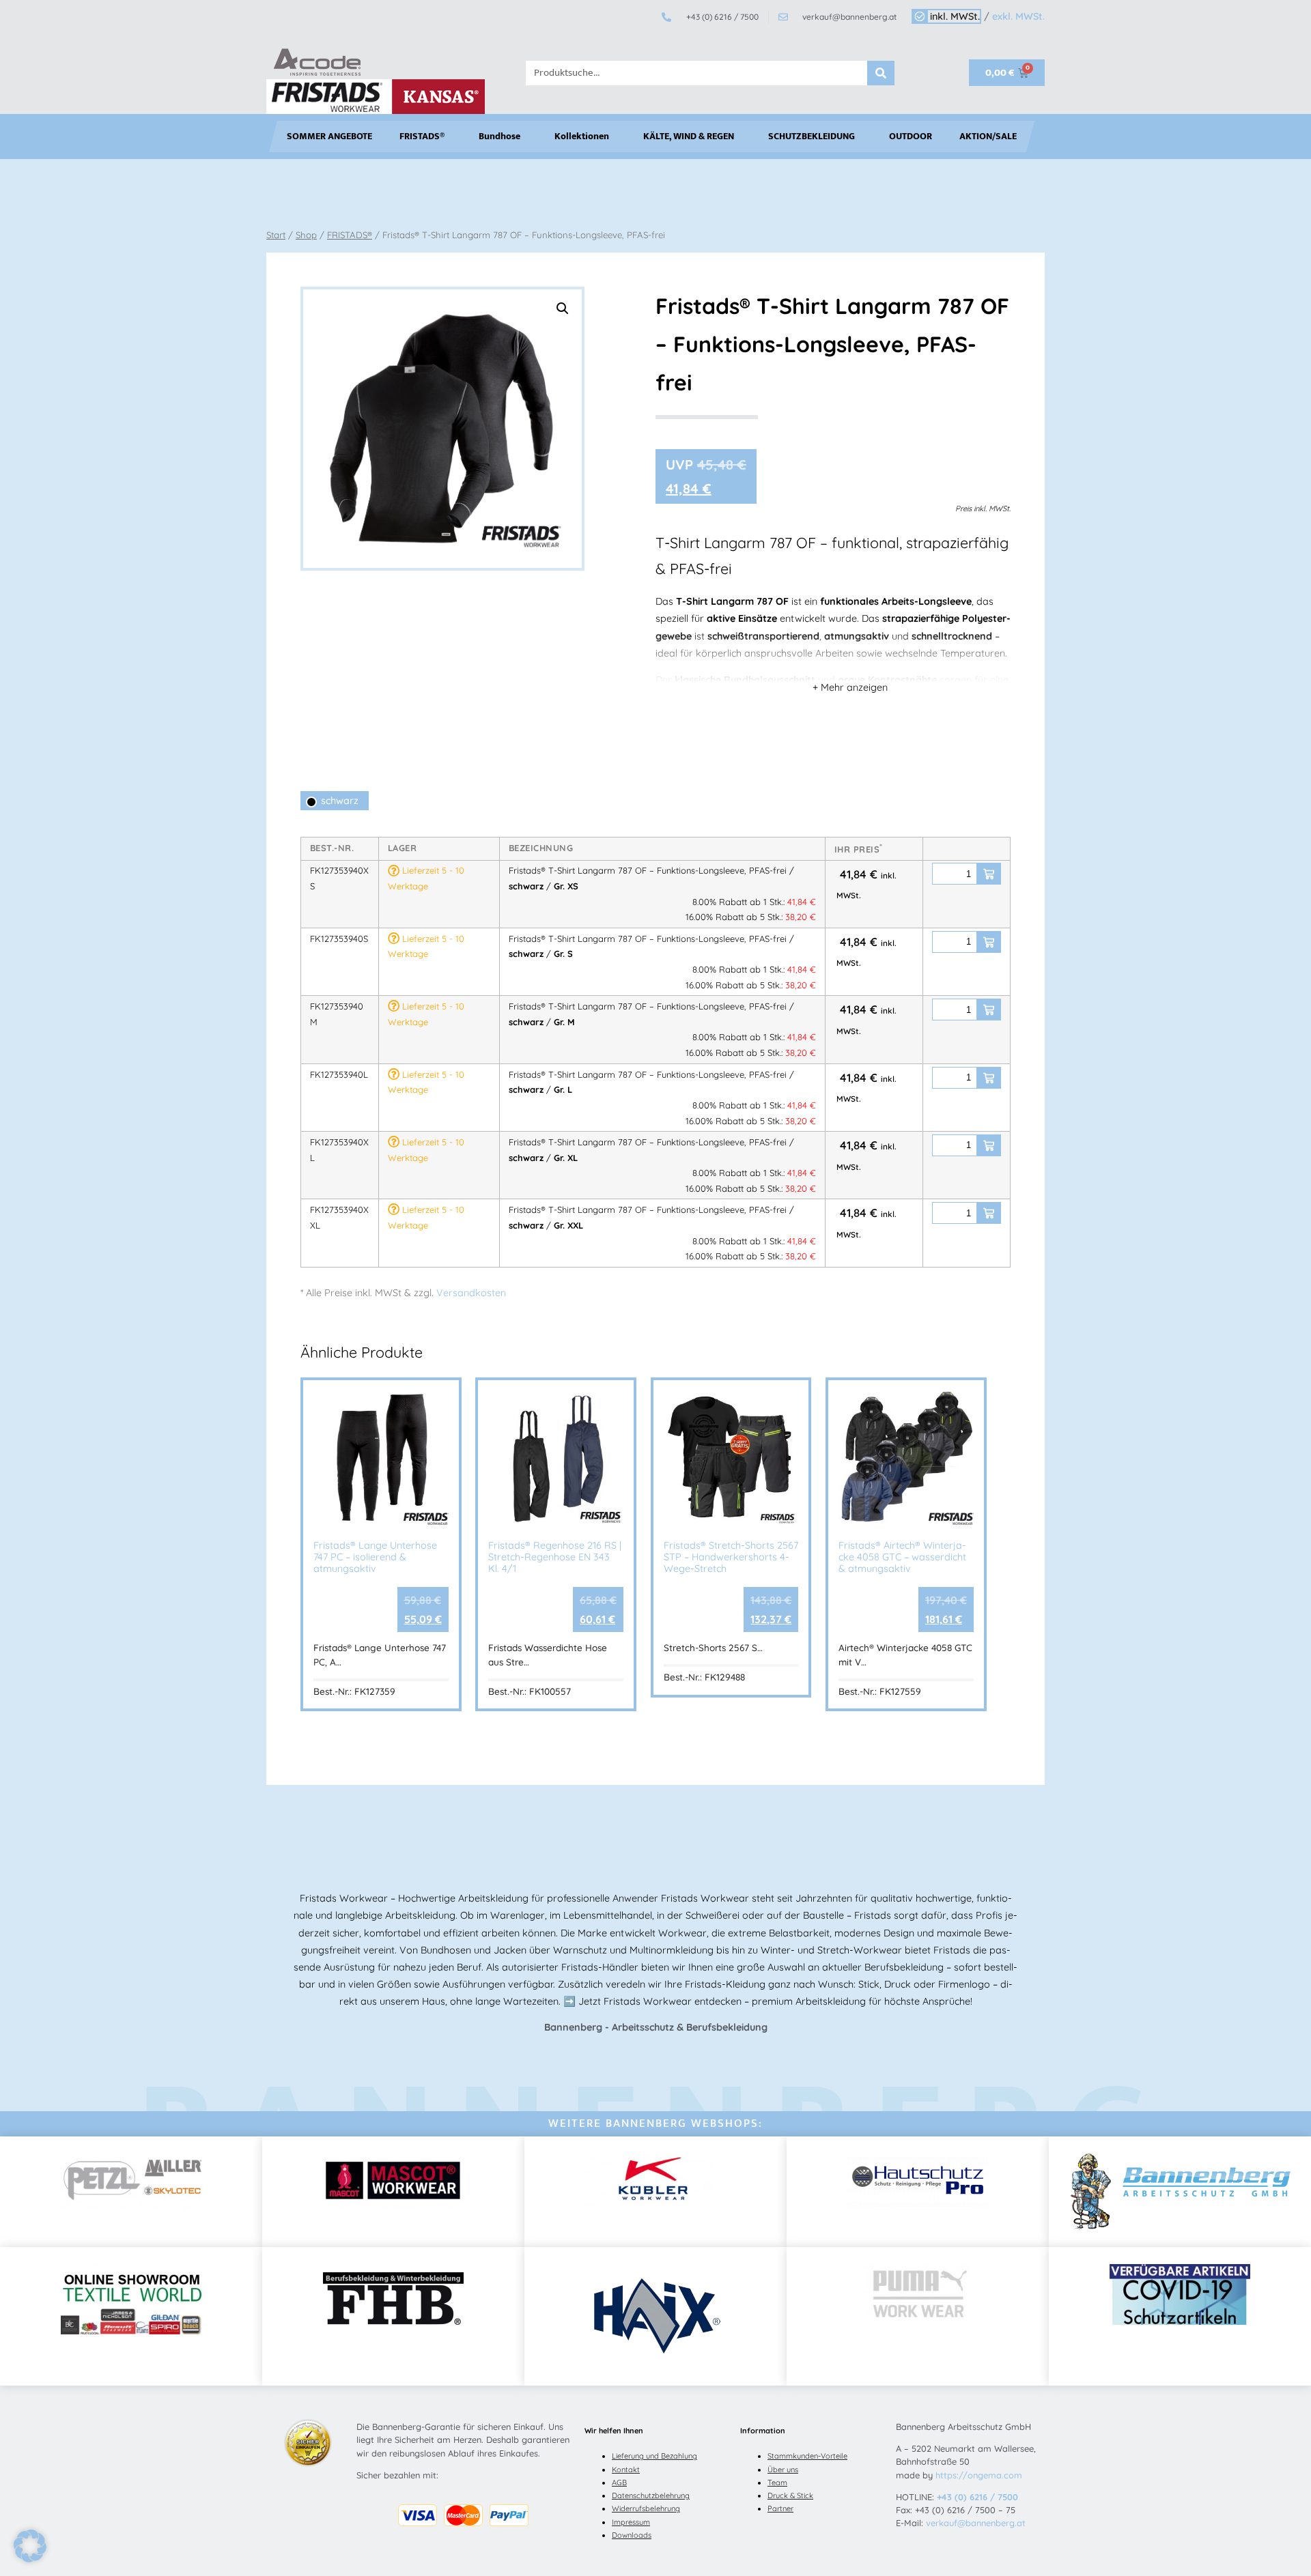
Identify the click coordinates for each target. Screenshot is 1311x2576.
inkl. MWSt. (955, 16)
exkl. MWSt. (1018, 16)
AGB (619, 2482)
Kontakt (626, 2470)
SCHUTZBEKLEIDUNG (812, 137)
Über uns (783, 2470)
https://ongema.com (979, 2475)
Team (777, 2482)
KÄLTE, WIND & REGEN (689, 137)
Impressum (631, 2522)
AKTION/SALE (988, 137)
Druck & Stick (790, 2495)
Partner (780, 2508)
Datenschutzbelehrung (651, 2495)
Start (276, 235)
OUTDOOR (911, 137)
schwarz (340, 801)
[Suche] (881, 73)
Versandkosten (471, 1293)
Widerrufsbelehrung (646, 2508)
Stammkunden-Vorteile (807, 2456)
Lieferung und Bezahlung (654, 2456)
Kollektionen (582, 137)
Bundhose (499, 137)
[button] (563, 309)
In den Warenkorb (989, 874)
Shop (306, 235)
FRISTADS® (422, 137)
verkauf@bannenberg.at (976, 2523)
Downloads (632, 2535)
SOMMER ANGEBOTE (329, 137)
